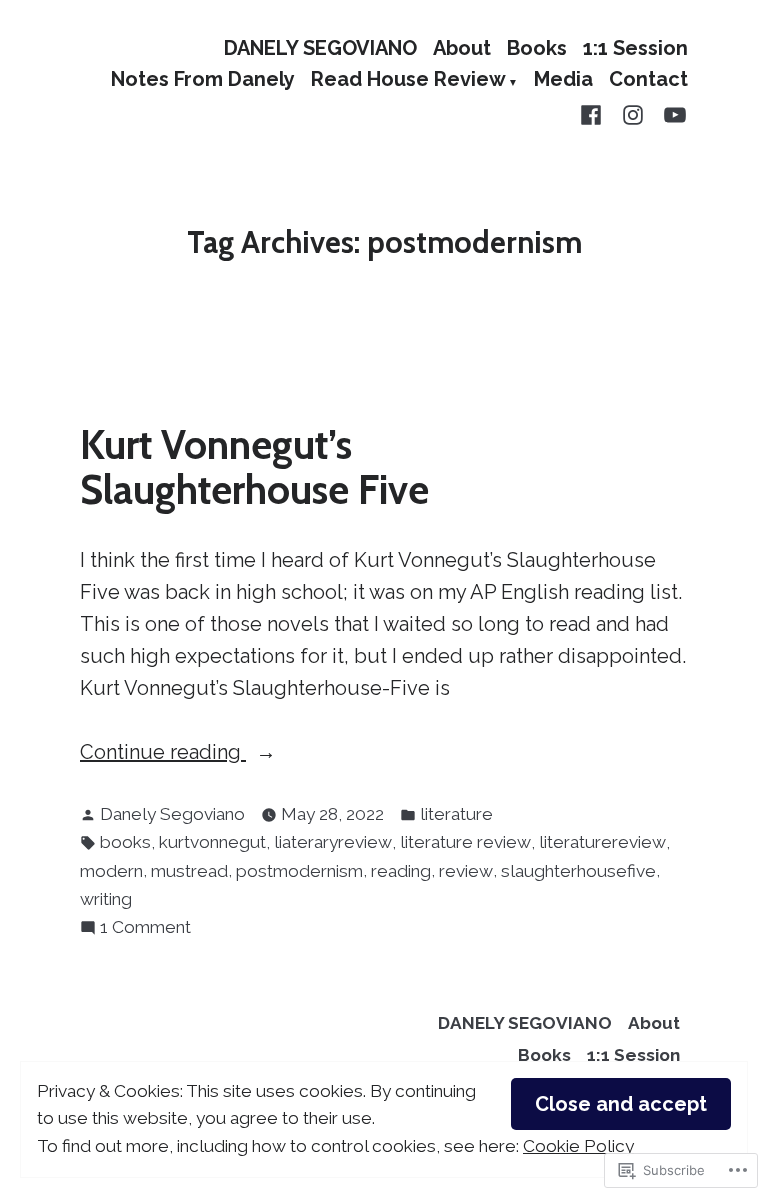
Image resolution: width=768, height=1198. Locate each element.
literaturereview (602, 842)
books (125, 842)
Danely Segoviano (172, 814)
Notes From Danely (203, 81)
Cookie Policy (578, 1146)
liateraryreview (333, 842)
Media (563, 81)
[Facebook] (595, 113)
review (466, 871)
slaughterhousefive (578, 871)
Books (537, 47)
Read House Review (408, 81)
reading (401, 871)
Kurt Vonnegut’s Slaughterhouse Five (254, 467)
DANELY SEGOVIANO (320, 47)
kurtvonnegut (212, 842)
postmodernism (299, 871)
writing (106, 899)
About (462, 47)
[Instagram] (633, 113)
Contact (648, 81)
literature (456, 814)
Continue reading (163, 753)
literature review (465, 842)
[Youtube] (671, 113)
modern (111, 871)
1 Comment (145, 929)
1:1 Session (635, 47)
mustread (189, 871)
